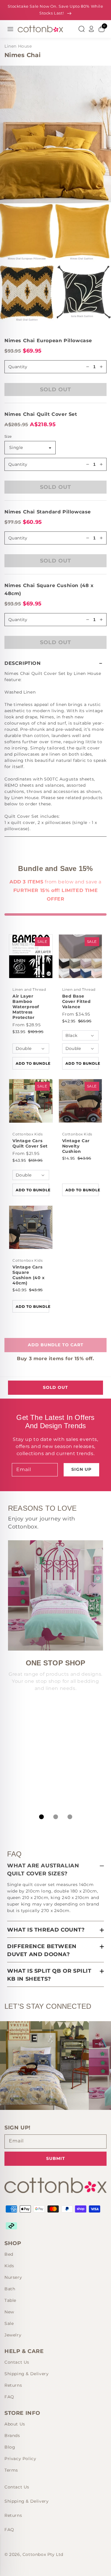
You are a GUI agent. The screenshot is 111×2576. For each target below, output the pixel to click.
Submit (56, 2158)
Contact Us (17, 2362)
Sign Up (81, 1469)
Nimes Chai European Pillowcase (48, 341)
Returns (13, 2385)
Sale (9, 2323)
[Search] (81, 29)
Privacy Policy (20, 2459)
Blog (10, 2447)
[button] (55, 663)
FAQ (9, 2397)
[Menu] (10, 29)
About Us (15, 2424)
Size (8, 436)
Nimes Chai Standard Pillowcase (48, 512)
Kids (9, 2266)
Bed (9, 2254)
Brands (12, 2436)
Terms (11, 2470)
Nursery (13, 2277)
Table (10, 2300)
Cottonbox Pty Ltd (43, 2554)
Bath (10, 2289)
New (9, 2312)
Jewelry (13, 2335)
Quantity (18, 464)
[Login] (91, 29)
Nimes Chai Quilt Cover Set (41, 414)
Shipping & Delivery (26, 2374)
